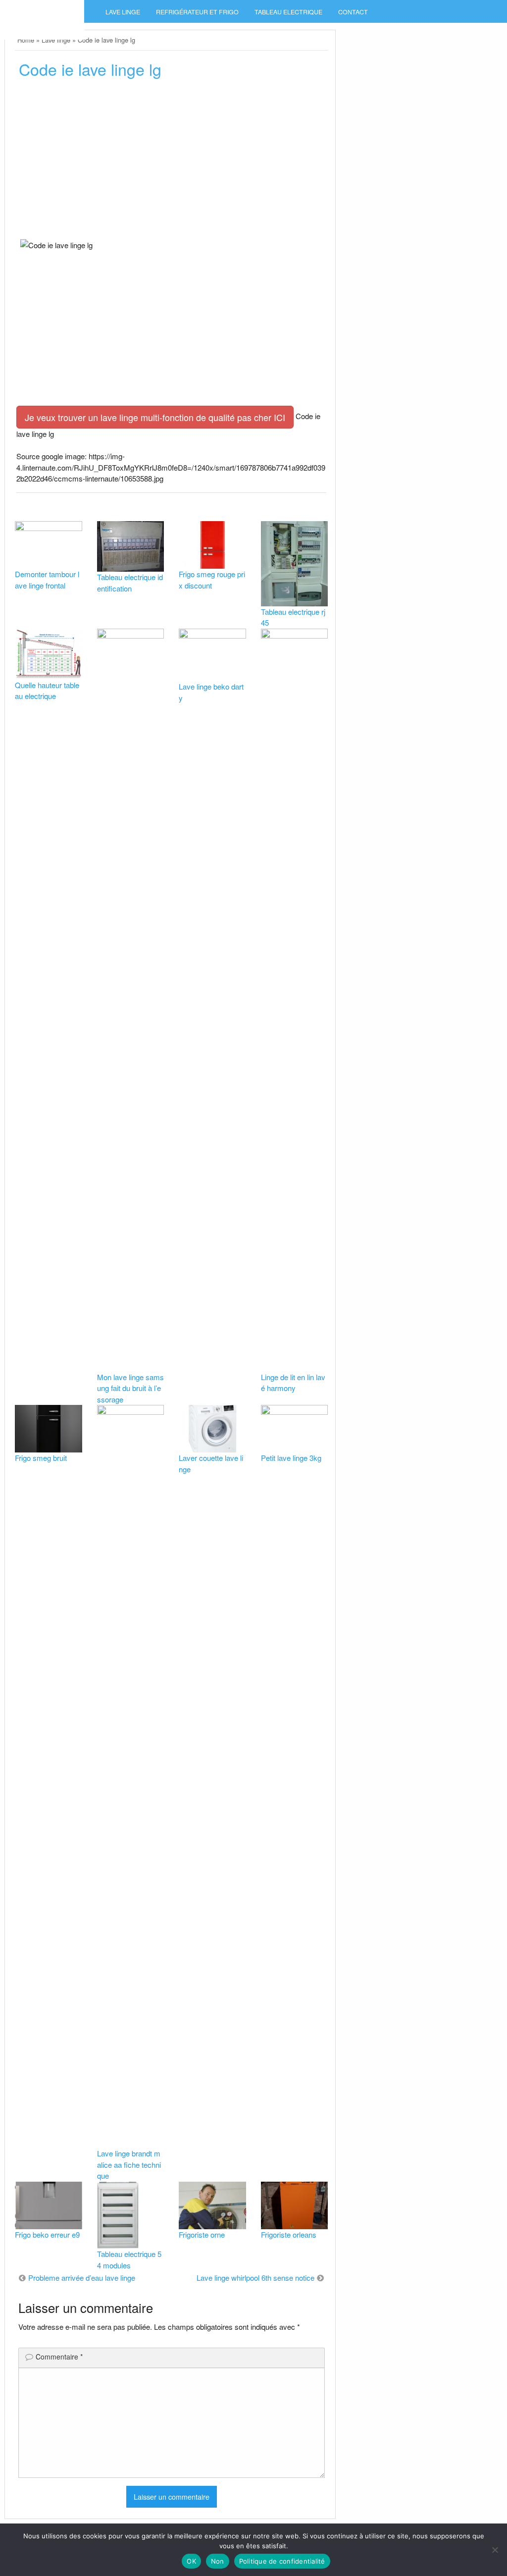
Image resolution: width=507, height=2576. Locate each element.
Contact (353, 12)
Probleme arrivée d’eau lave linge (82, 2278)
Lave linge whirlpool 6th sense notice (255, 2278)
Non (218, 2561)
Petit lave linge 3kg (291, 1458)
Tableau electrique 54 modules (129, 2259)
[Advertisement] (171, 162)
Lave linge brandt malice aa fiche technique (129, 2164)
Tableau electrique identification (130, 583)
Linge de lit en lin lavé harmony (293, 1383)
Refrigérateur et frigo (197, 12)
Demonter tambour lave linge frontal (47, 580)
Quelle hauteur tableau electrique (47, 691)
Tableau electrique (288, 12)
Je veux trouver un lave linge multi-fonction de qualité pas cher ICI (155, 417)
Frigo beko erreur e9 (47, 2234)
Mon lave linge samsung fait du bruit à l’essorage (130, 1388)
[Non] (495, 2550)
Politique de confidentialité (282, 2561)
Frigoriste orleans (289, 2234)
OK (191, 2561)
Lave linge (123, 12)
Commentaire (59, 2357)
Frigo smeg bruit (41, 1458)
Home (26, 40)
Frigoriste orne (202, 2234)
